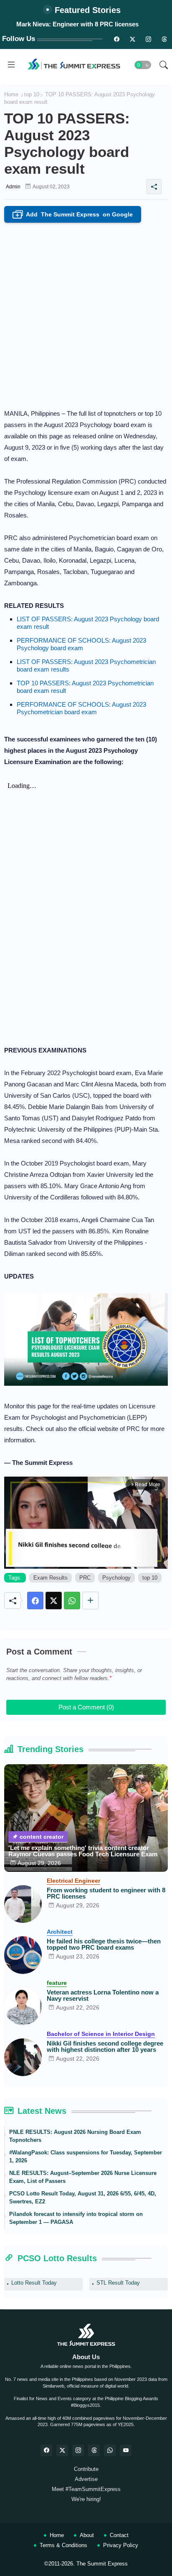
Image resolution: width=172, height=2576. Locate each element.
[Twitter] (54, 1601)
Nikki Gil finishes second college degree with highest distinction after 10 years (105, 2046)
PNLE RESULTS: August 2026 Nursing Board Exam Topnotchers (75, 2136)
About (87, 2535)
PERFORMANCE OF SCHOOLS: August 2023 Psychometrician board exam (81, 708)
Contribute (86, 2469)
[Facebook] (35, 1601)
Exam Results (51, 1578)
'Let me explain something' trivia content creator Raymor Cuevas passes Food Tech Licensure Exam (83, 1851)
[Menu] (11, 65)
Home (11, 94)
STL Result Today (118, 2283)
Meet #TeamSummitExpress (86, 2489)
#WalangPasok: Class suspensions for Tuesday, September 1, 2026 (86, 2157)
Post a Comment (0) (86, 1707)
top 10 (32, 94)
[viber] (110, 2450)
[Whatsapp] (72, 1601)
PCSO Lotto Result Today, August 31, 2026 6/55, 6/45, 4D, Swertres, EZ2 (83, 2198)
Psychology (116, 1578)
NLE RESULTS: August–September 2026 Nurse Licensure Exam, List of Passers (83, 2177)
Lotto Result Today (34, 2283)
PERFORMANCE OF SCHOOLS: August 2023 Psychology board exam (81, 644)
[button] (143, 65)
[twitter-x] (62, 2450)
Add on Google (74, 215)
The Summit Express (102, 2564)
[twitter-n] (132, 39)
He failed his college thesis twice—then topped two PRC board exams (104, 1944)
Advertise (86, 2479)
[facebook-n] (116, 39)
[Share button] (90, 1601)
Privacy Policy (121, 2545)
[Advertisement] (86, 313)
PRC (85, 1578)
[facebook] (46, 2450)
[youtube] (126, 2450)
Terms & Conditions (63, 2545)
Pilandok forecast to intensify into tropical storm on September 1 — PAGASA (76, 2218)
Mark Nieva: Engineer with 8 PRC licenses (77, 24)
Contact (119, 2535)
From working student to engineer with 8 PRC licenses (106, 1893)
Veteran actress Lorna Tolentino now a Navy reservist (103, 1995)
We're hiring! (86, 2499)
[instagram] (148, 39)
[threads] (164, 39)
